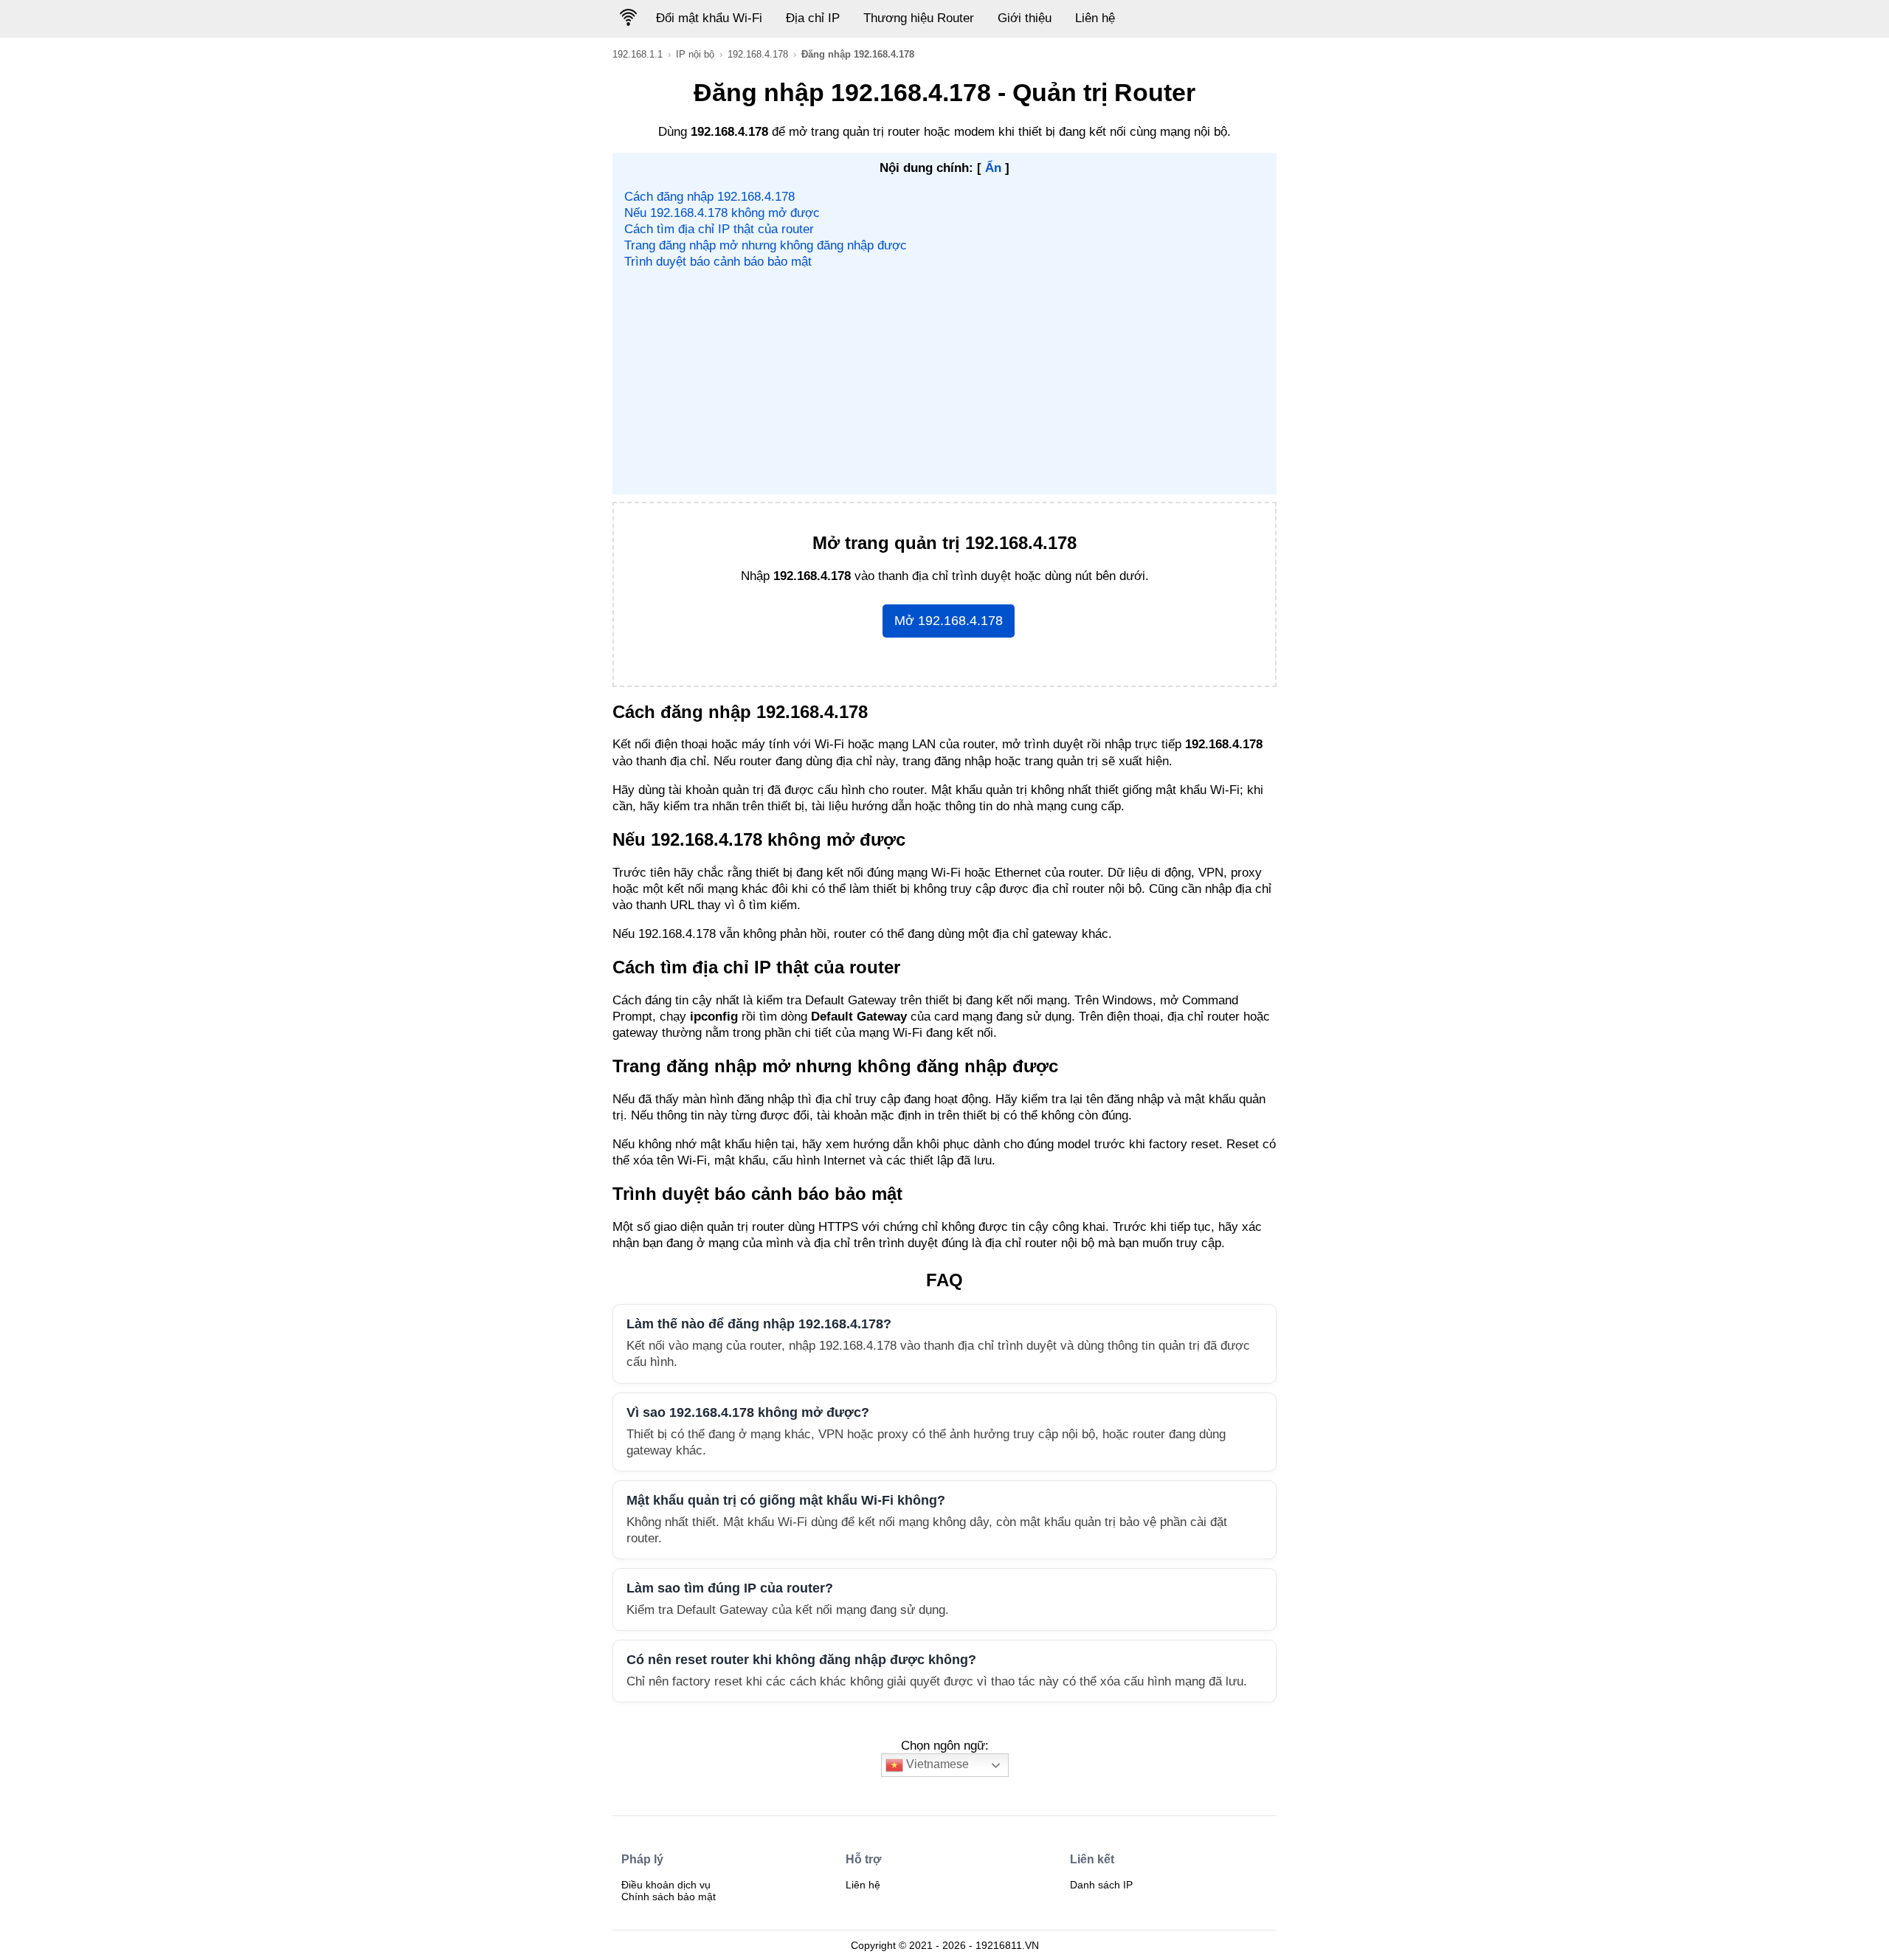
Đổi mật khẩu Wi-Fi (709, 18)
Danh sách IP (1101, 1885)
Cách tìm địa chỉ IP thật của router (719, 229)
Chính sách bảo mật (669, 1897)
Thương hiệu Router (919, 18)
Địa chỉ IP (813, 18)
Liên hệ (1095, 18)
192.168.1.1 (638, 54)
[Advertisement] (945, 382)
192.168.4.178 (758, 54)
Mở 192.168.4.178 (949, 621)
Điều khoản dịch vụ (666, 1885)
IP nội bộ (695, 54)
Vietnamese (936, 1764)
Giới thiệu (1025, 18)
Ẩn (993, 168)
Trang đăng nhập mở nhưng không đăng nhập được (766, 245)
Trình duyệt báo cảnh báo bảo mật (718, 262)
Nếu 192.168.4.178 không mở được (722, 213)
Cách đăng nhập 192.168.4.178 (709, 197)
